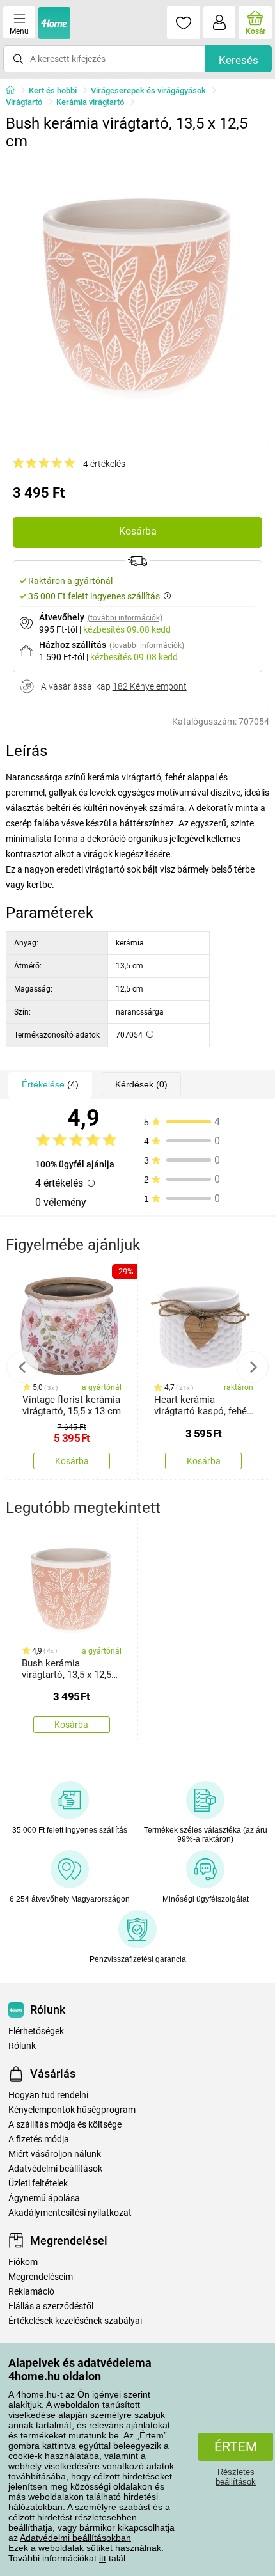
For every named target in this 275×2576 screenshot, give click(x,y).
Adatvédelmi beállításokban (75, 2538)
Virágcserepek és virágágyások (148, 91)
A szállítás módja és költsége (65, 2125)
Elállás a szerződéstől (51, 2306)
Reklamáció (31, 2292)
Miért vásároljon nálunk (55, 2154)
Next (253, 1367)
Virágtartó (24, 102)
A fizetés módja (39, 2139)
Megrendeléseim (41, 2277)
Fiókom (23, 2262)
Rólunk (22, 2046)
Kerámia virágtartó (90, 102)
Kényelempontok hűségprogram (72, 2110)
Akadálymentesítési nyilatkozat (70, 2213)
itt (103, 2558)
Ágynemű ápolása (44, 2198)
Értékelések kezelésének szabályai (75, 2321)
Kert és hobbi (53, 91)
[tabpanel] (138, 288)
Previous (22, 1367)
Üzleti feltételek (38, 2184)
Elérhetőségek (36, 2031)
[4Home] (15, 91)
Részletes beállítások (236, 2477)
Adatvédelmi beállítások (55, 2169)
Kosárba (138, 531)
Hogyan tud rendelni (48, 2095)
